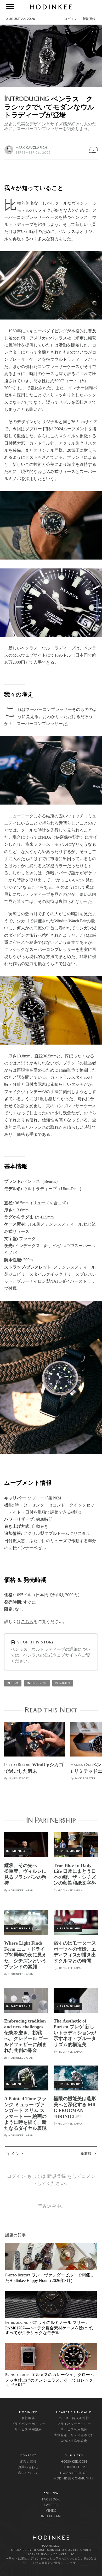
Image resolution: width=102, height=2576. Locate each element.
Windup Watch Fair (70, 921)
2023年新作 (63, 1683)
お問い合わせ (28, 2467)
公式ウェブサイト (61, 1655)
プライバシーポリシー (28, 2424)
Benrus (13, 1683)
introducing (37, 1683)
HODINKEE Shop (74, 2473)
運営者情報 (28, 2462)
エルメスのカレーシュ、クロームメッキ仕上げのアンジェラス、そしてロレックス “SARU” (50, 2380)
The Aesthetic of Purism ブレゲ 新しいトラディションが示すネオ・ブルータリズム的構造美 (75, 2033)
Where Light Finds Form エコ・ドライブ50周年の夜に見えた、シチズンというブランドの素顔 (25, 1955)
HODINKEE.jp (74, 2467)
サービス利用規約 (28, 2430)
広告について (28, 2473)
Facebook (51, 2500)
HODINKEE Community (74, 2479)
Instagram (51, 2516)
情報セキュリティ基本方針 (74, 2435)
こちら (27, 1622)
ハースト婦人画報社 (74, 2418)
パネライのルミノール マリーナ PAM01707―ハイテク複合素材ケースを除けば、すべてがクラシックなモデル (50, 2328)
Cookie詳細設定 (74, 2441)
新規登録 (89, 19)
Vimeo (51, 2511)
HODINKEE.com (74, 2462)
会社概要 (28, 2418)
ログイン (71, 19)
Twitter (51, 2505)
